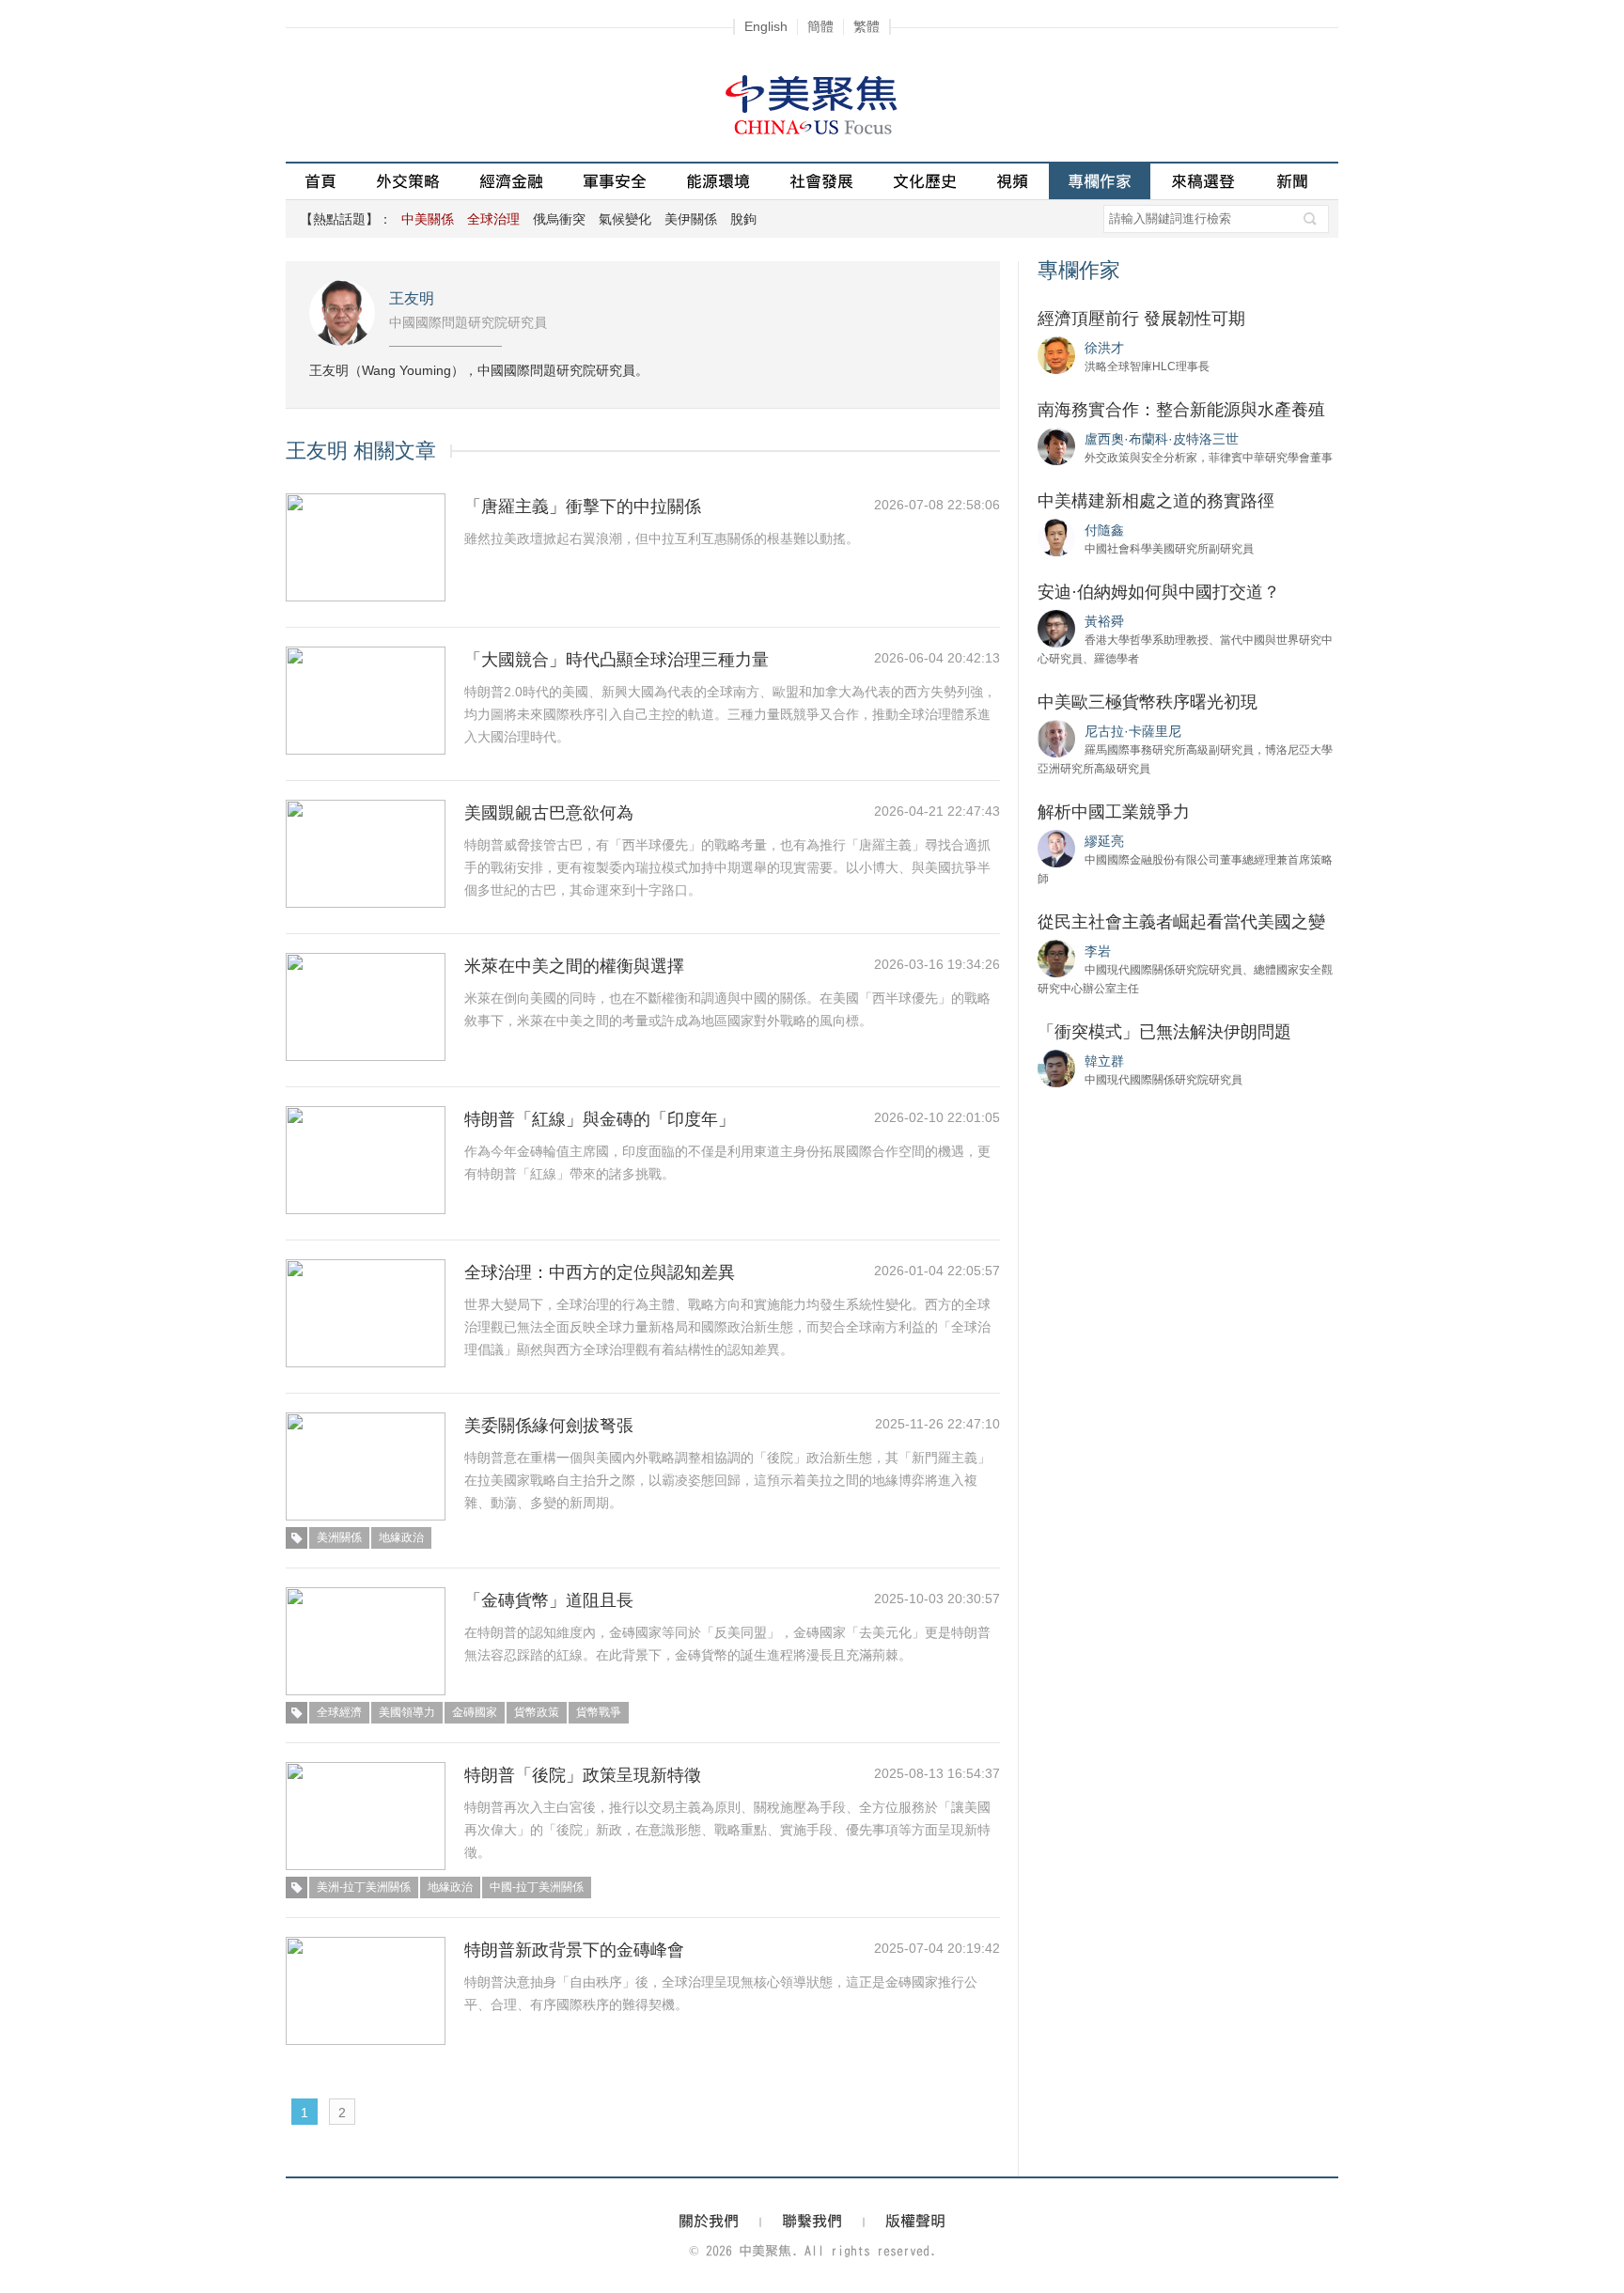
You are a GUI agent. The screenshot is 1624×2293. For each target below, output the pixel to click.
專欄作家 (1100, 181)
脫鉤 (743, 219)
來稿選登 (1203, 181)
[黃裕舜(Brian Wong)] (1056, 628)
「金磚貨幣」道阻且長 (549, 1600)
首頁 (320, 181)
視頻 (1012, 181)
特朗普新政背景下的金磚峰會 (574, 1950)
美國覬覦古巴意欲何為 (549, 813)
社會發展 (821, 181)
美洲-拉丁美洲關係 (364, 1887)
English (766, 26)
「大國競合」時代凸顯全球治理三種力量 (617, 660)
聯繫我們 (812, 2221)
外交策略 (408, 181)
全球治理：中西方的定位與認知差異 (600, 1272)
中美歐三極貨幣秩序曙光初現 (1148, 702)
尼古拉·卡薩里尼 (1133, 731)
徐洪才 (1104, 348)
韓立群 (1104, 1061)
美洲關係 (339, 1537)
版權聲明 (915, 2221)
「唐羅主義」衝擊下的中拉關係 (583, 507)
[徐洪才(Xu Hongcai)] (1056, 354)
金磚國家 (475, 1712)
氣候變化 (625, 219)
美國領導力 (407, 1712)
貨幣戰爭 (599, 1712)
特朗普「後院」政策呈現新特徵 (583, 1775)
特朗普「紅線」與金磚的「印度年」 (600, 1119)
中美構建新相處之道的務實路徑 (1156, 501)
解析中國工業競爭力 (1114, 812)
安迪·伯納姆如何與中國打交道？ (1159, 592)
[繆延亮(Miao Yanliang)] (1056, 848)
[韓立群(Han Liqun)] (1056, 1068)
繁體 (867, 26)
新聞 (1292, 181)
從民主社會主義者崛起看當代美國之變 (1181, 922)
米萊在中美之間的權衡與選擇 (574, 966)
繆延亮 (1104, 841)
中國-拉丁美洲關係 (537, 1887)
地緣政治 (401, 1537)
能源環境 (718, 181)
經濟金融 (511, 181)
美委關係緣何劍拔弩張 (549, 1426)
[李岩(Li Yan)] (1056, 958)
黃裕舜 (1104, 621)
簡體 (820, 26)
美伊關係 (691, 219)
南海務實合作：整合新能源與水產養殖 (1181, 410)
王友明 (412, 298)
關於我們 (709, 2221)
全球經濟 (339, 1712)
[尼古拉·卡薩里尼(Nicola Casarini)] (1056, 738)
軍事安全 (615, 181)
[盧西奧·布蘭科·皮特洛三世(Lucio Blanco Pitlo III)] (1056, 445)
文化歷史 (925, 181)
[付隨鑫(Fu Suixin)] (1056, 537)
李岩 (1098, 951)
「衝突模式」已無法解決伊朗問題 (1164, 1032)
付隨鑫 (1104, 530)
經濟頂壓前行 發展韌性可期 (1141, 319)
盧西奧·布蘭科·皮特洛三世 (1162, 439)
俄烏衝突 (559, 219)
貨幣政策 (537, 1712)
